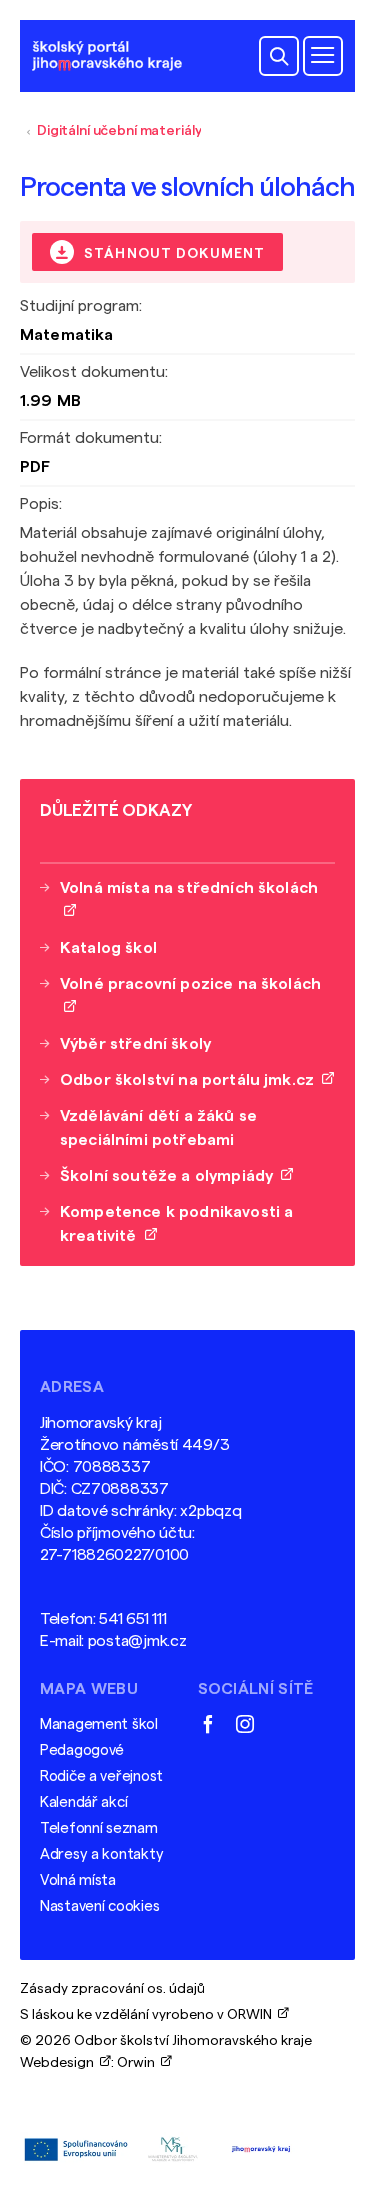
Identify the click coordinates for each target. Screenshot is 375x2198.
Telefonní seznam (99, 1828)
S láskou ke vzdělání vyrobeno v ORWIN (149, 2015)
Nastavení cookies (99, 1906)
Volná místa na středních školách (189, 900)
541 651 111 (132, 1619)
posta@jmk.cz (137, 1641)
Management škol (99, 1724)
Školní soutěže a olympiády (170, 1176)
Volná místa (78, 1880)
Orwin (139, 2063)
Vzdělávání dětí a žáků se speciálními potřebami (158, 1128)
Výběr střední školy (135, 1044)
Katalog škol (108, 948)
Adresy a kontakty (101, 1854)
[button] (279, 56)
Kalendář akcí (83, 1802)
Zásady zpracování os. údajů (112, 1989)
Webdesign (60, 2063)
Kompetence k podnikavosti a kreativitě (176, 1224)
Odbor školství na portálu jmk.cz (191, 1080)
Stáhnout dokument (172, 254)
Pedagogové (82, 1750)
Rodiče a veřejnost (101, 1776)
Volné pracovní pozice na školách (190, 996)
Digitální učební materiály (119, 131)
